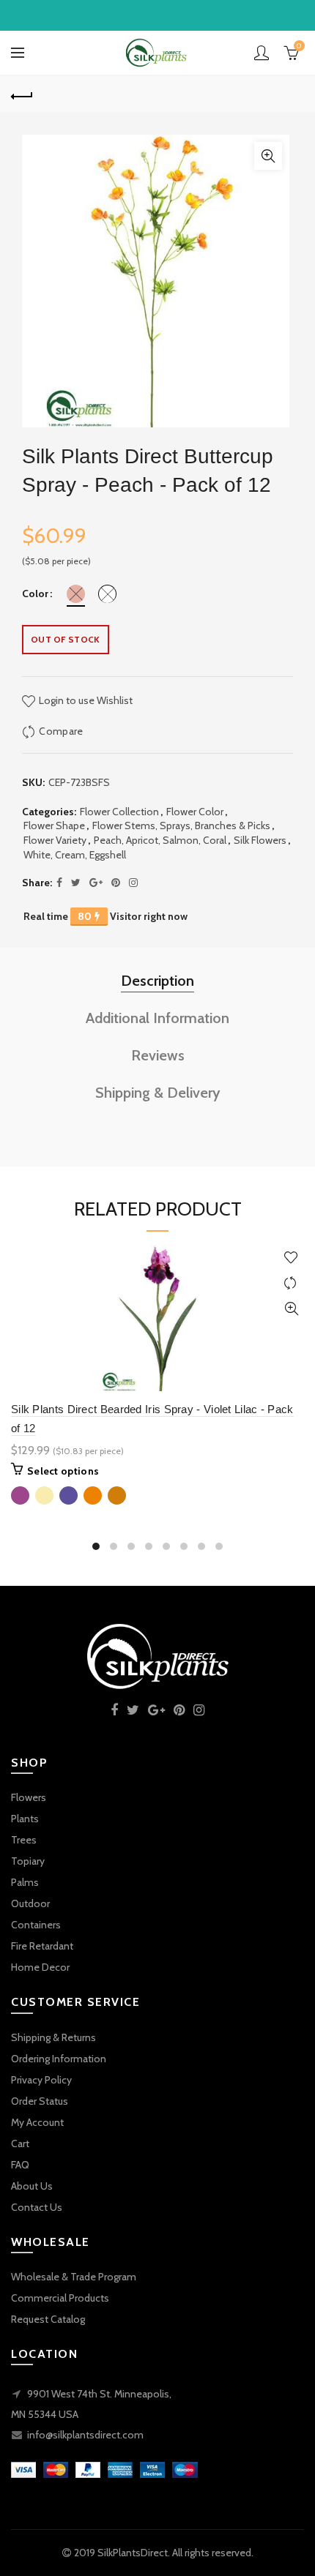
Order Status (40, 2101)
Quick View (291, 1309)
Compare (61, 731)
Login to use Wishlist (85, 700)
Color (35, 594)
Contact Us (37, 2207)
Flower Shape (54, 825)
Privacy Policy (41, 2080)
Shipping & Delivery (158, 1093)
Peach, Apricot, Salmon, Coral (160, 840)
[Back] (22, 94)
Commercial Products (60, 2298)
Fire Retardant (42, 1946)
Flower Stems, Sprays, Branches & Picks (181, 825)
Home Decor (40, 1967)
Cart (20, 2143)
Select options (63, 1471)
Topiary (28, 1861)
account (262, 53)
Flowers (29, 1797)
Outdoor (30, 1903)
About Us (32, 2186)
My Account (37, 2122)
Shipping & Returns (53, 2037)
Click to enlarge (268, 156)
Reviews (158, 1055)
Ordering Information (59, 2059)
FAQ (20, 2165)
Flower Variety (55, 840)
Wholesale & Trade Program (74, 2277)
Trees (24, 1840)
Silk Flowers (260, 840)
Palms (25, 1882)
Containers (36, 1925)
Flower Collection (119, 812)
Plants (25, 1819)
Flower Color (195, 812)
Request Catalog (48, 2319)
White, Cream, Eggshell (75, 855)
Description (157, 981)
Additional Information (157, 1018)
